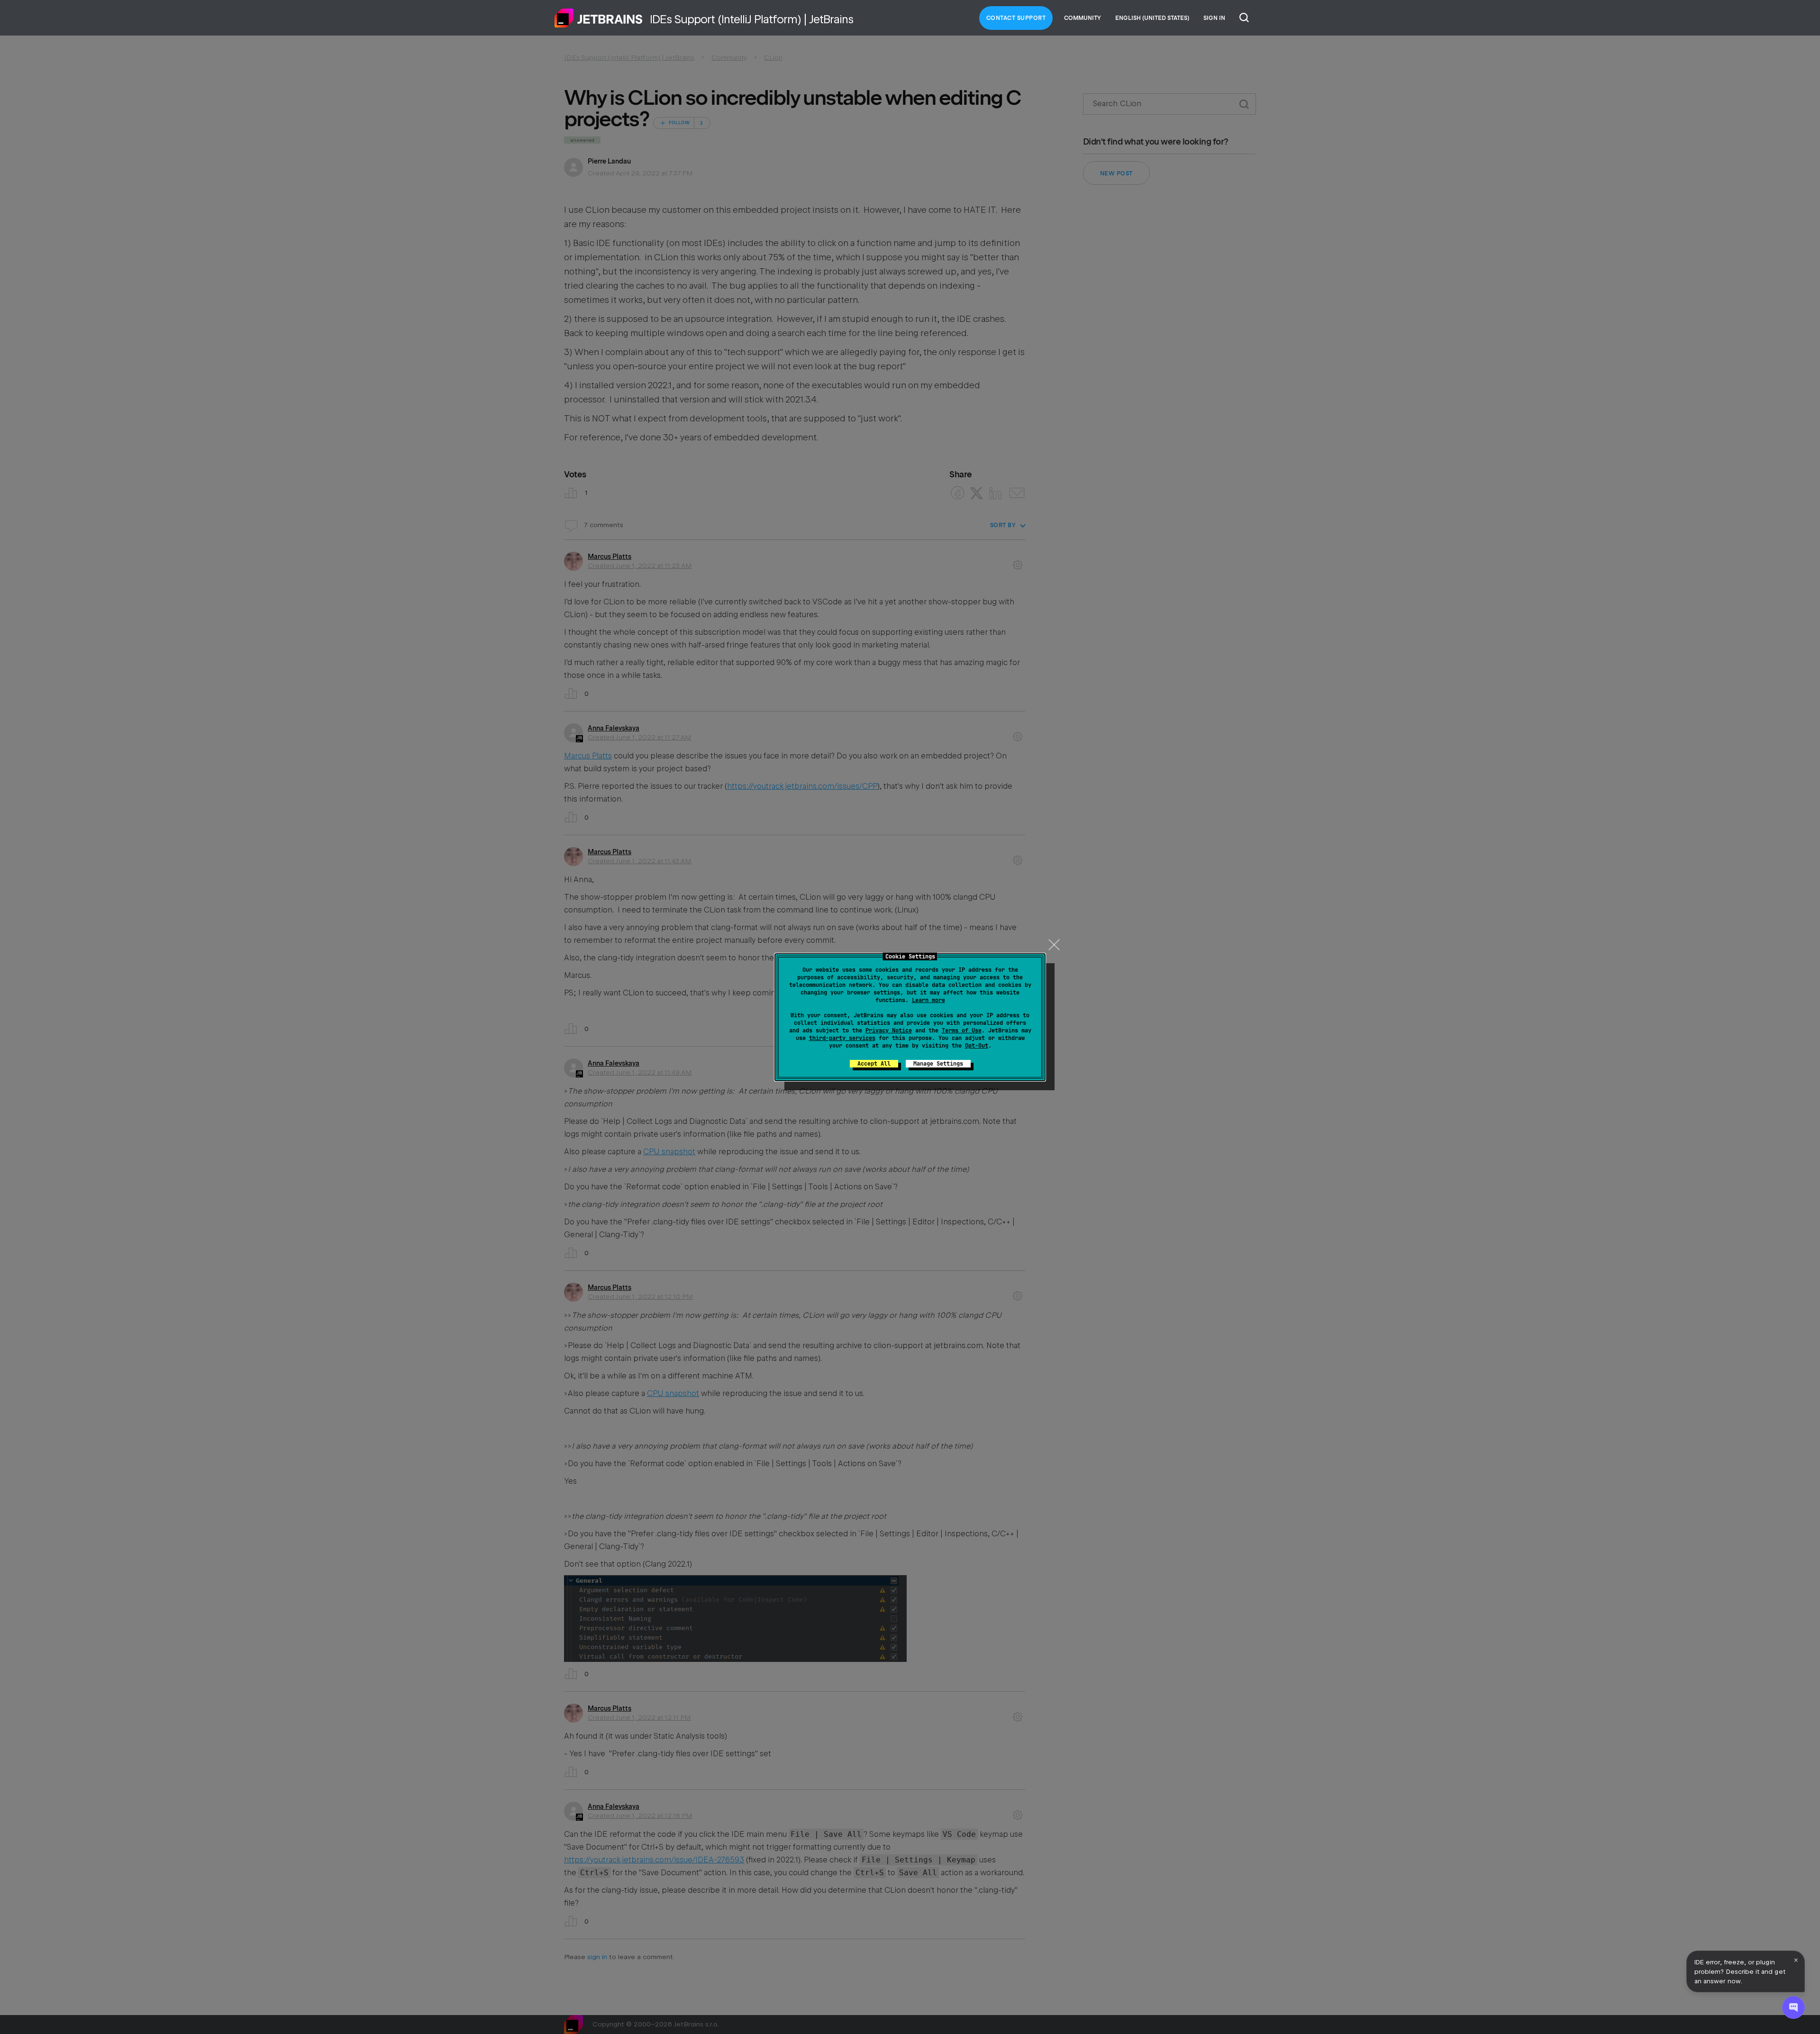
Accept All (874, 1064)
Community (1083, 18)
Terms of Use (962, 1031)
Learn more (928, 1000)
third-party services (842, 1038)
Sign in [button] (1214, 18)
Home (599, 18)
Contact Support (1016, 18)
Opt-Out (977, 1046)
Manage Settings (938, 1064)
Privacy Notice (889, 1031)
